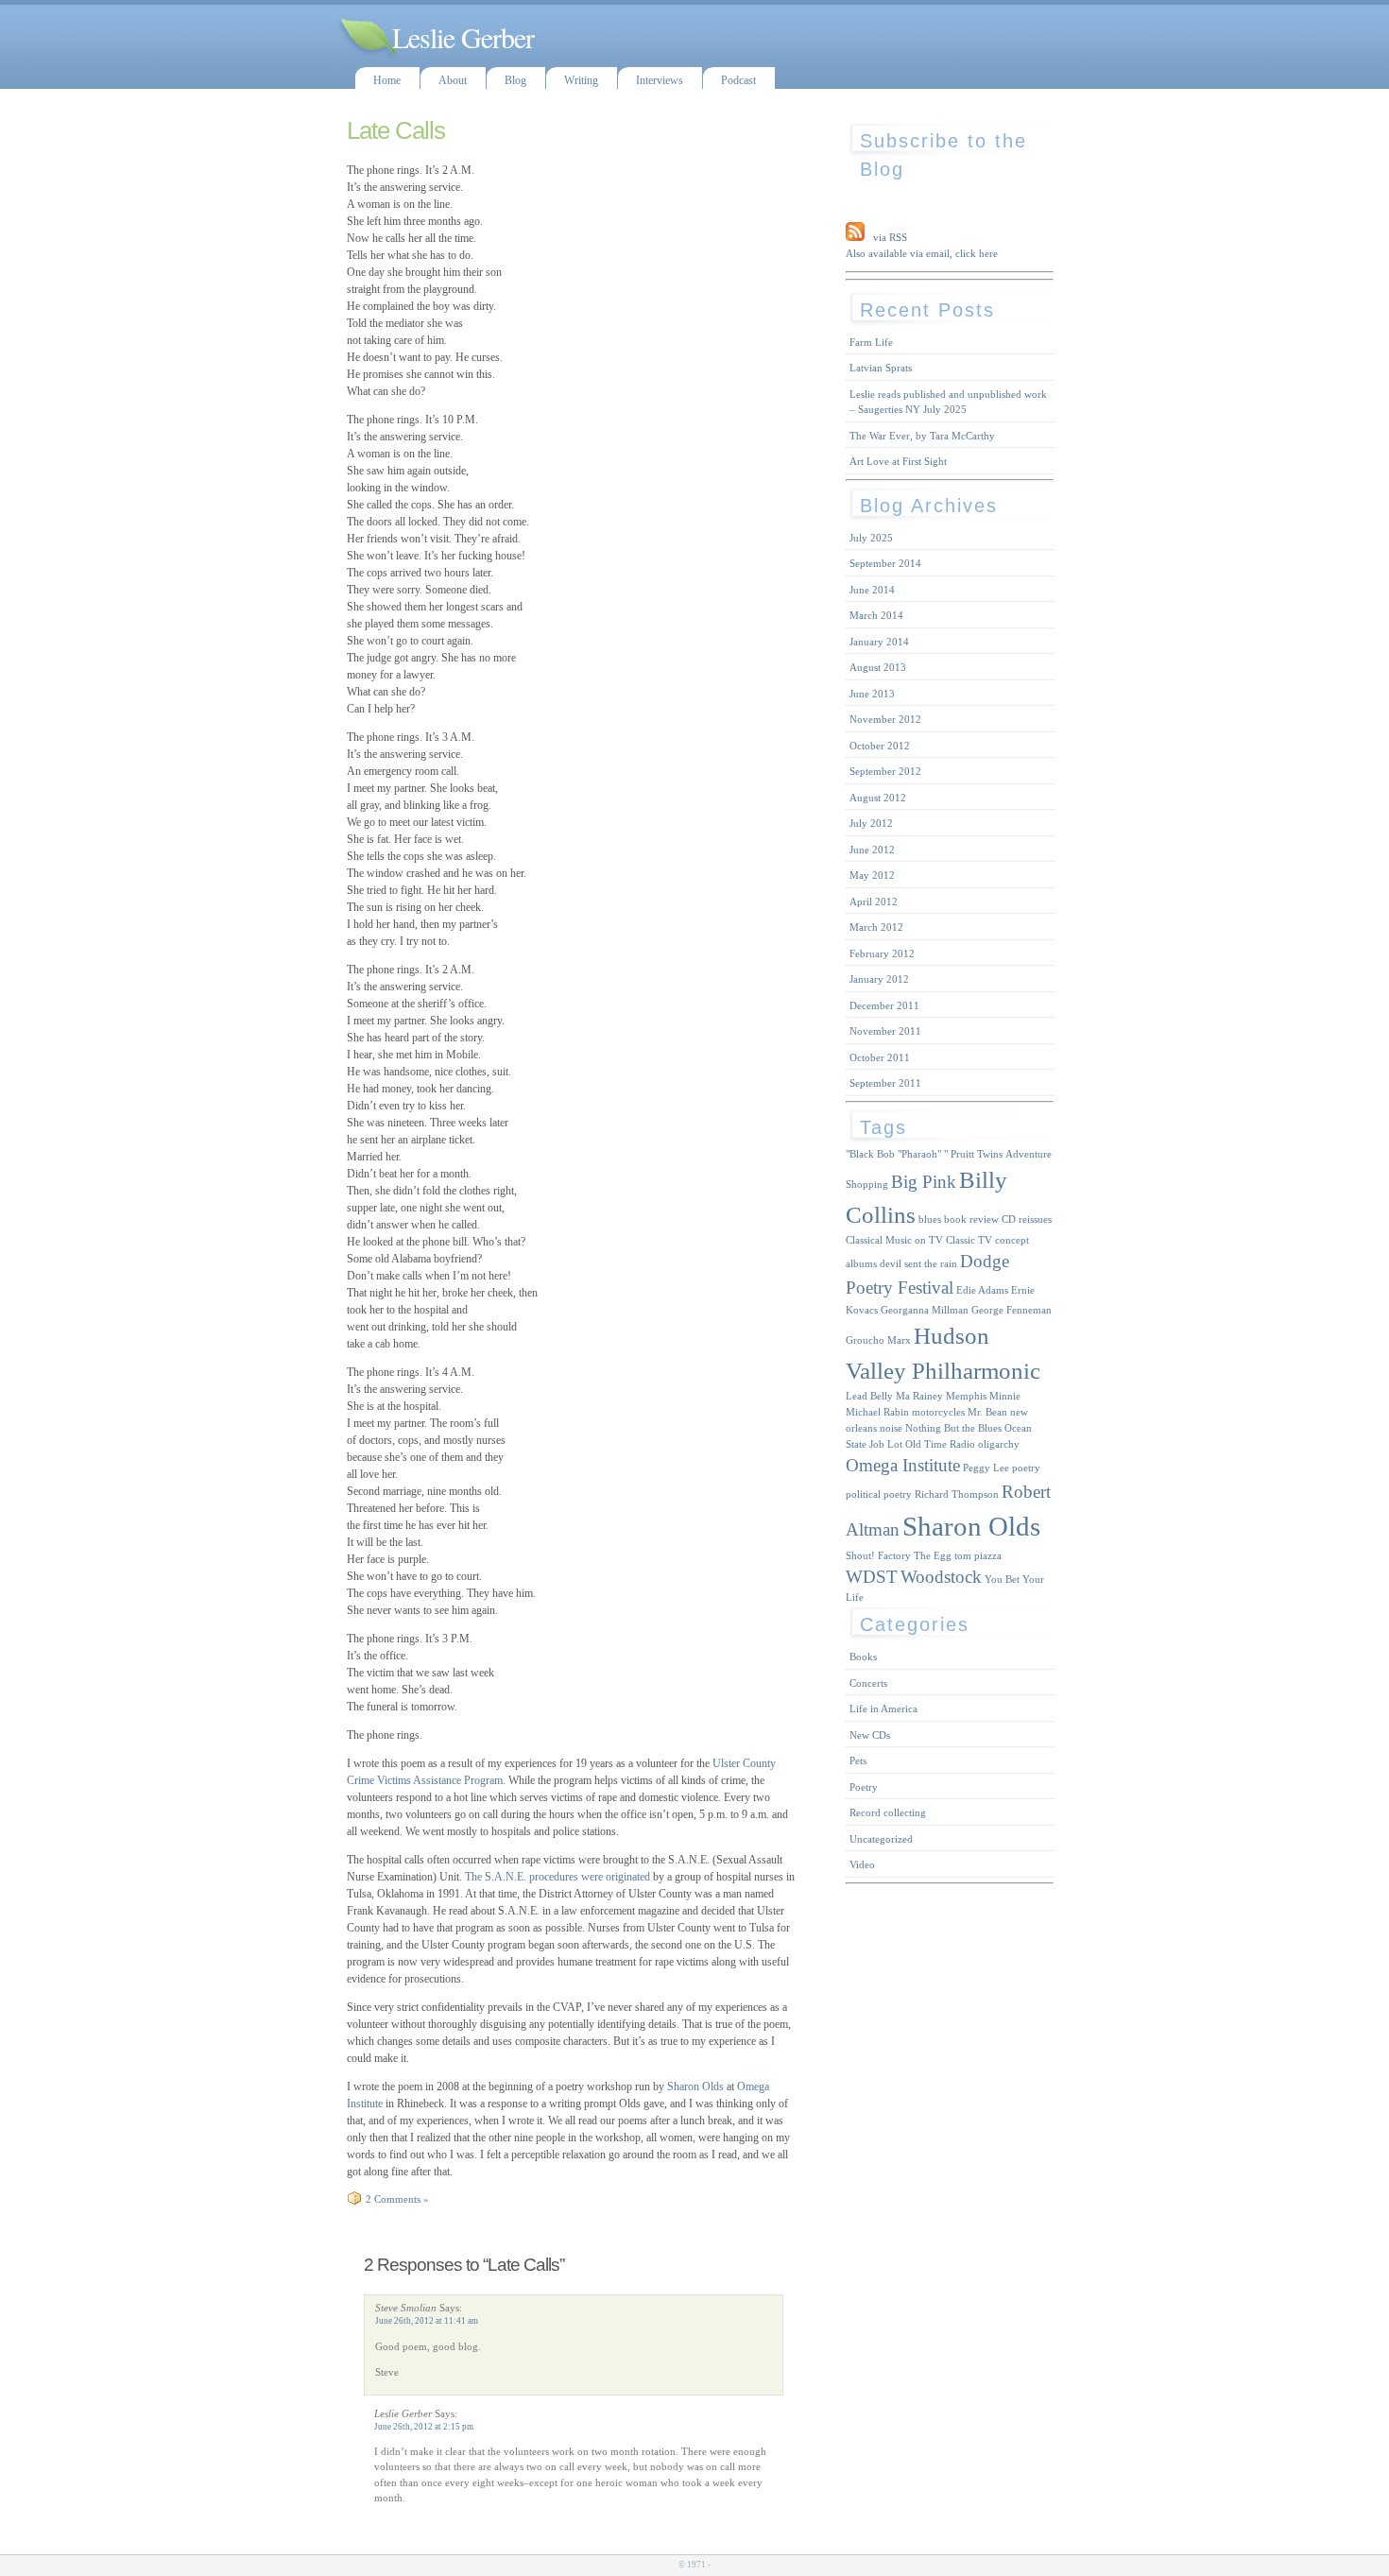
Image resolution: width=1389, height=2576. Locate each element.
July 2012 (871, 823)
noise (891, 1428)
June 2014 (872, 590)
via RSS (890, 237)
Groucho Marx (878, 1340)
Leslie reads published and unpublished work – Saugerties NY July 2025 (948, 402)
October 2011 (880, 1057)
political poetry (879, 1494)
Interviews (660, 80)
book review (971, 1219)
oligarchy (999, 1444)
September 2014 (885, 563)
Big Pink (924, 1182)
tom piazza (978, 1556)
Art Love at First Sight (898, 461)
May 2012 (872, 875)
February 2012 (882, 953)
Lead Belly (869, 1396)
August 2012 (878, 798)
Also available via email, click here (922, 253)
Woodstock (941, 1577)
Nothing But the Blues (953, 1428)
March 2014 (876, 615)
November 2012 (885, 719)
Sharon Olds (694, 2087)
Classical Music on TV (894, 1240)
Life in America (883, 1709)
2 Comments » (397, 2199)
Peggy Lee (986, 1468)
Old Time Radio (940, 1444)
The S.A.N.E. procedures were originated (557, 1877)
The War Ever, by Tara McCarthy (922, 436)
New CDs (870, 1735)
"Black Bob (870, 1154)
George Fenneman (1012, 1310)
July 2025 (871, 538)
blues (930, 1219)
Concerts (868, 1683)
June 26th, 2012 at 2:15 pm (424, 2427)
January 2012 (879, 979)
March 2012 (876, 927)
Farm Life (871, 342)
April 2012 (874, 902)
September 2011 (885, 1083)
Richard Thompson (957, 1494)
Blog (515, 80)
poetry (1026, 1468)
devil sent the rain (918, 1264)
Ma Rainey (919, 1396)
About (453, 80)
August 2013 (878, 667)
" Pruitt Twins (973, 1154)
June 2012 (872, 850)
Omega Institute (903, 1465)
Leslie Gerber (463, 37)
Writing (581, 80)
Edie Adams (982, 1290)
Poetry (864, 1787)
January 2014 (879, 642)
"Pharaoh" (919, 1154)
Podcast (738, 80)
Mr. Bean (987, 1412)
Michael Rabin (877, 1412)
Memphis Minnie (983, 1396)
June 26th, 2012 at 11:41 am (427, 2321)
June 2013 (872, 694)
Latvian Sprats (881, 368)
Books (863, 1657)
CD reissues (1027, 1219)
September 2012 (885, 771)
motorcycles (938, 1412)
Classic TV (969, 1240)
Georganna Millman (925, 1310)
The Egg (933, 1556)
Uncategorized (881, 1839)
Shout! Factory (878, 1556)
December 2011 (884, 1005)
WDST (872, 1577)
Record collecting (888, 1812)
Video (862, 1864)
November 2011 (885, 1031)
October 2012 (880, 746)
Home (387, 80)
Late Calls (396, 130)
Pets (858, 1760)
